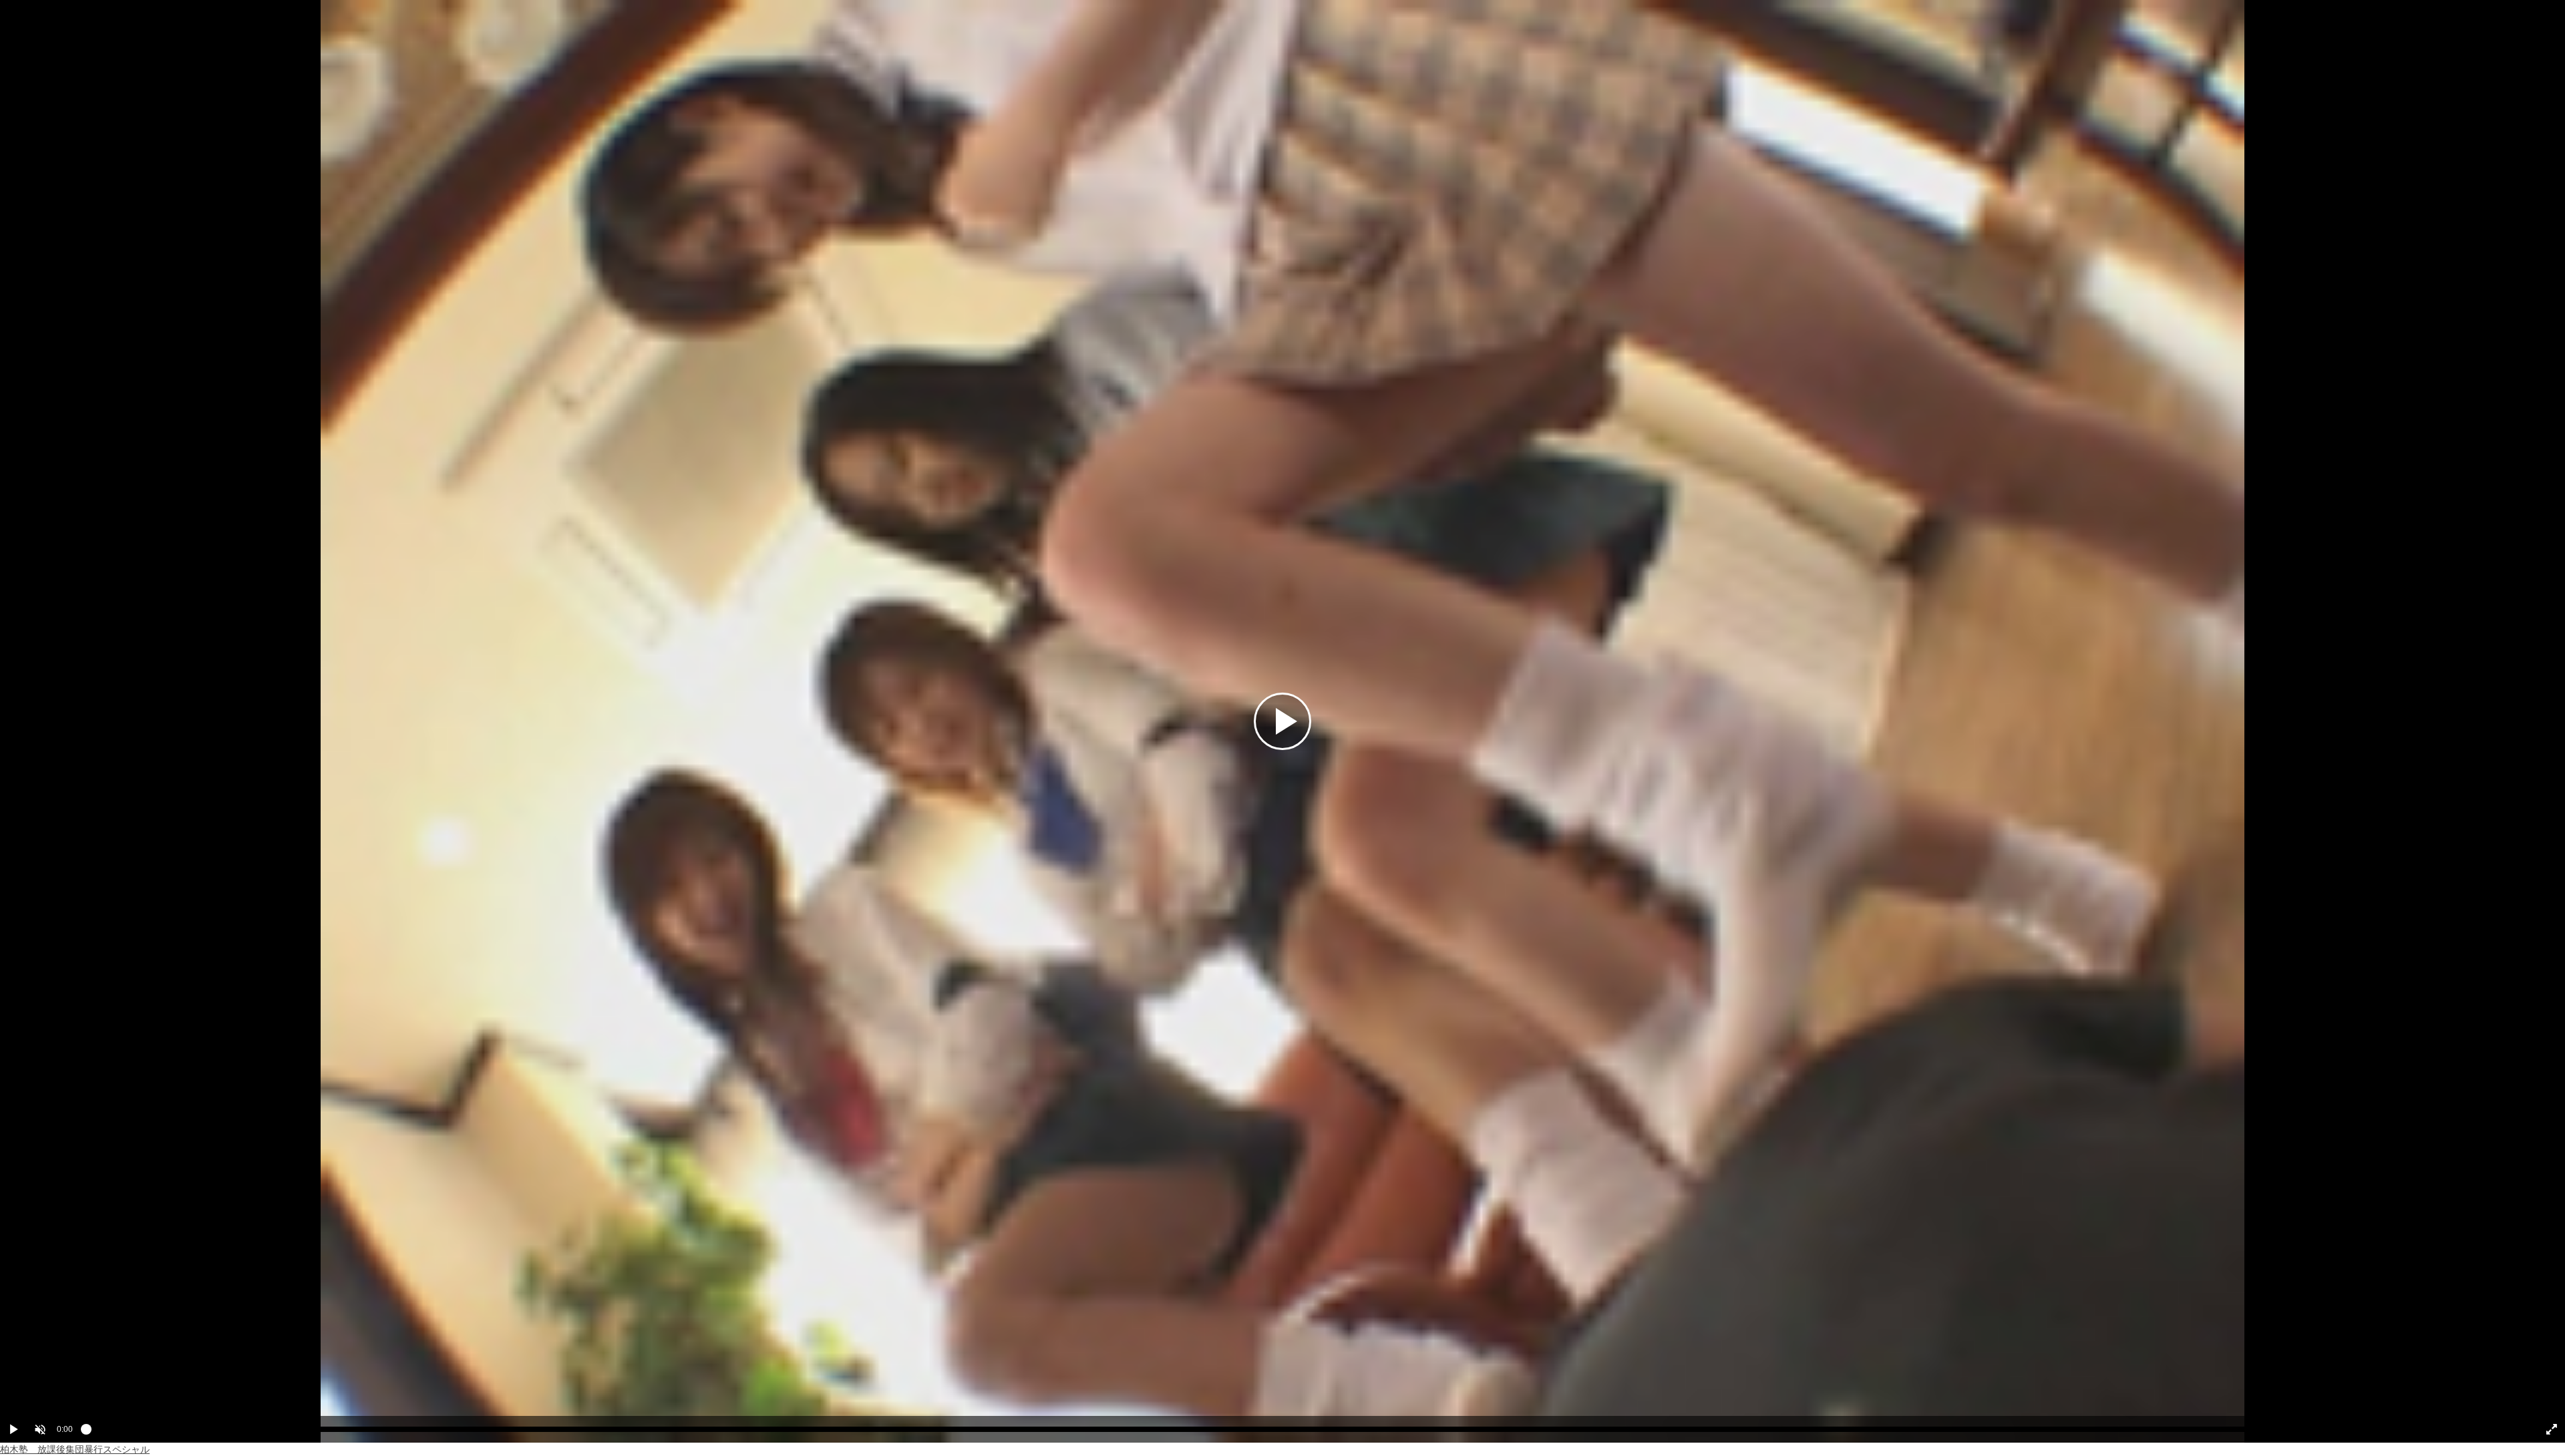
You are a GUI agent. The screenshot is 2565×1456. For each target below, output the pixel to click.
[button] (40, 1429)
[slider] (1304, 1433)
